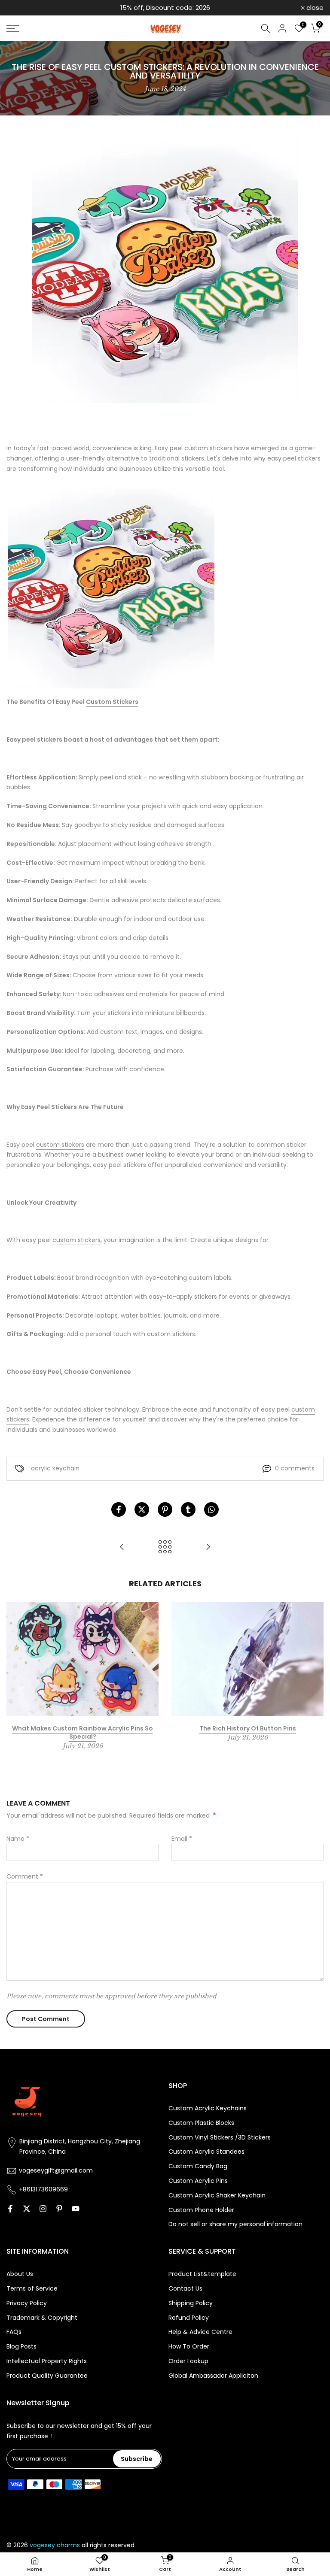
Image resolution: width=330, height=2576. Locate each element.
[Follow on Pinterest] (59, 2209)
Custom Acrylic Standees (206, 2152)
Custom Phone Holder (201, 2210)
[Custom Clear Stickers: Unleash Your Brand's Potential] (208, 1547)
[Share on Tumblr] (188, 1509)
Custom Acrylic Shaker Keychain (217, 2196)
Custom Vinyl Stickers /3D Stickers (220, 2138)
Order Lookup (188, 2361)
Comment (25, 1876)
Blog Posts (21, 2347)
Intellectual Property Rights (47, 2361)
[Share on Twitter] (142, 1509)
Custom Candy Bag (198, 2166)
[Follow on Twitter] (27, 2209)
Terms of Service (32, 2289)
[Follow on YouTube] (76, 2209)
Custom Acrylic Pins (198, 2181)
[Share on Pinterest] (165, 1509)
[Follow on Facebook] (10, 2209)
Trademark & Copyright (42, 2318)
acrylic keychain (55, 1468)
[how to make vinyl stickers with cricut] (111, 585)
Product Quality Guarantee (47, 2376)
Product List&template (202, 2274)
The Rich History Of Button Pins (248, 1728)
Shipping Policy (191, 2303)
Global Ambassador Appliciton (213, 2376)
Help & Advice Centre (200, 2332)
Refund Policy (189, 2318)
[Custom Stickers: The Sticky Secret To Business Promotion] (122, 1547)
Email (182, 1839)
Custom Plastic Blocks (201, 2123)
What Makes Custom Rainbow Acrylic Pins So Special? (82, 1732)
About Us (20, 2274)
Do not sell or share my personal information (235, 2224)
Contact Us (185, 2289)
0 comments (295, 1468)
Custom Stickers (112, 702)
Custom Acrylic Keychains (208, 2108)
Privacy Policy (27, 2303)
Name (18, 1839)
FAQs (14, 2332)
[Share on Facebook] (119, 1509)
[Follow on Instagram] (43, 2209)
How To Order (189, 2347)
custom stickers (208, 448)
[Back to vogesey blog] (165, 1547)
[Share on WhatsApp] (211, 1509)
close (20, 8)
